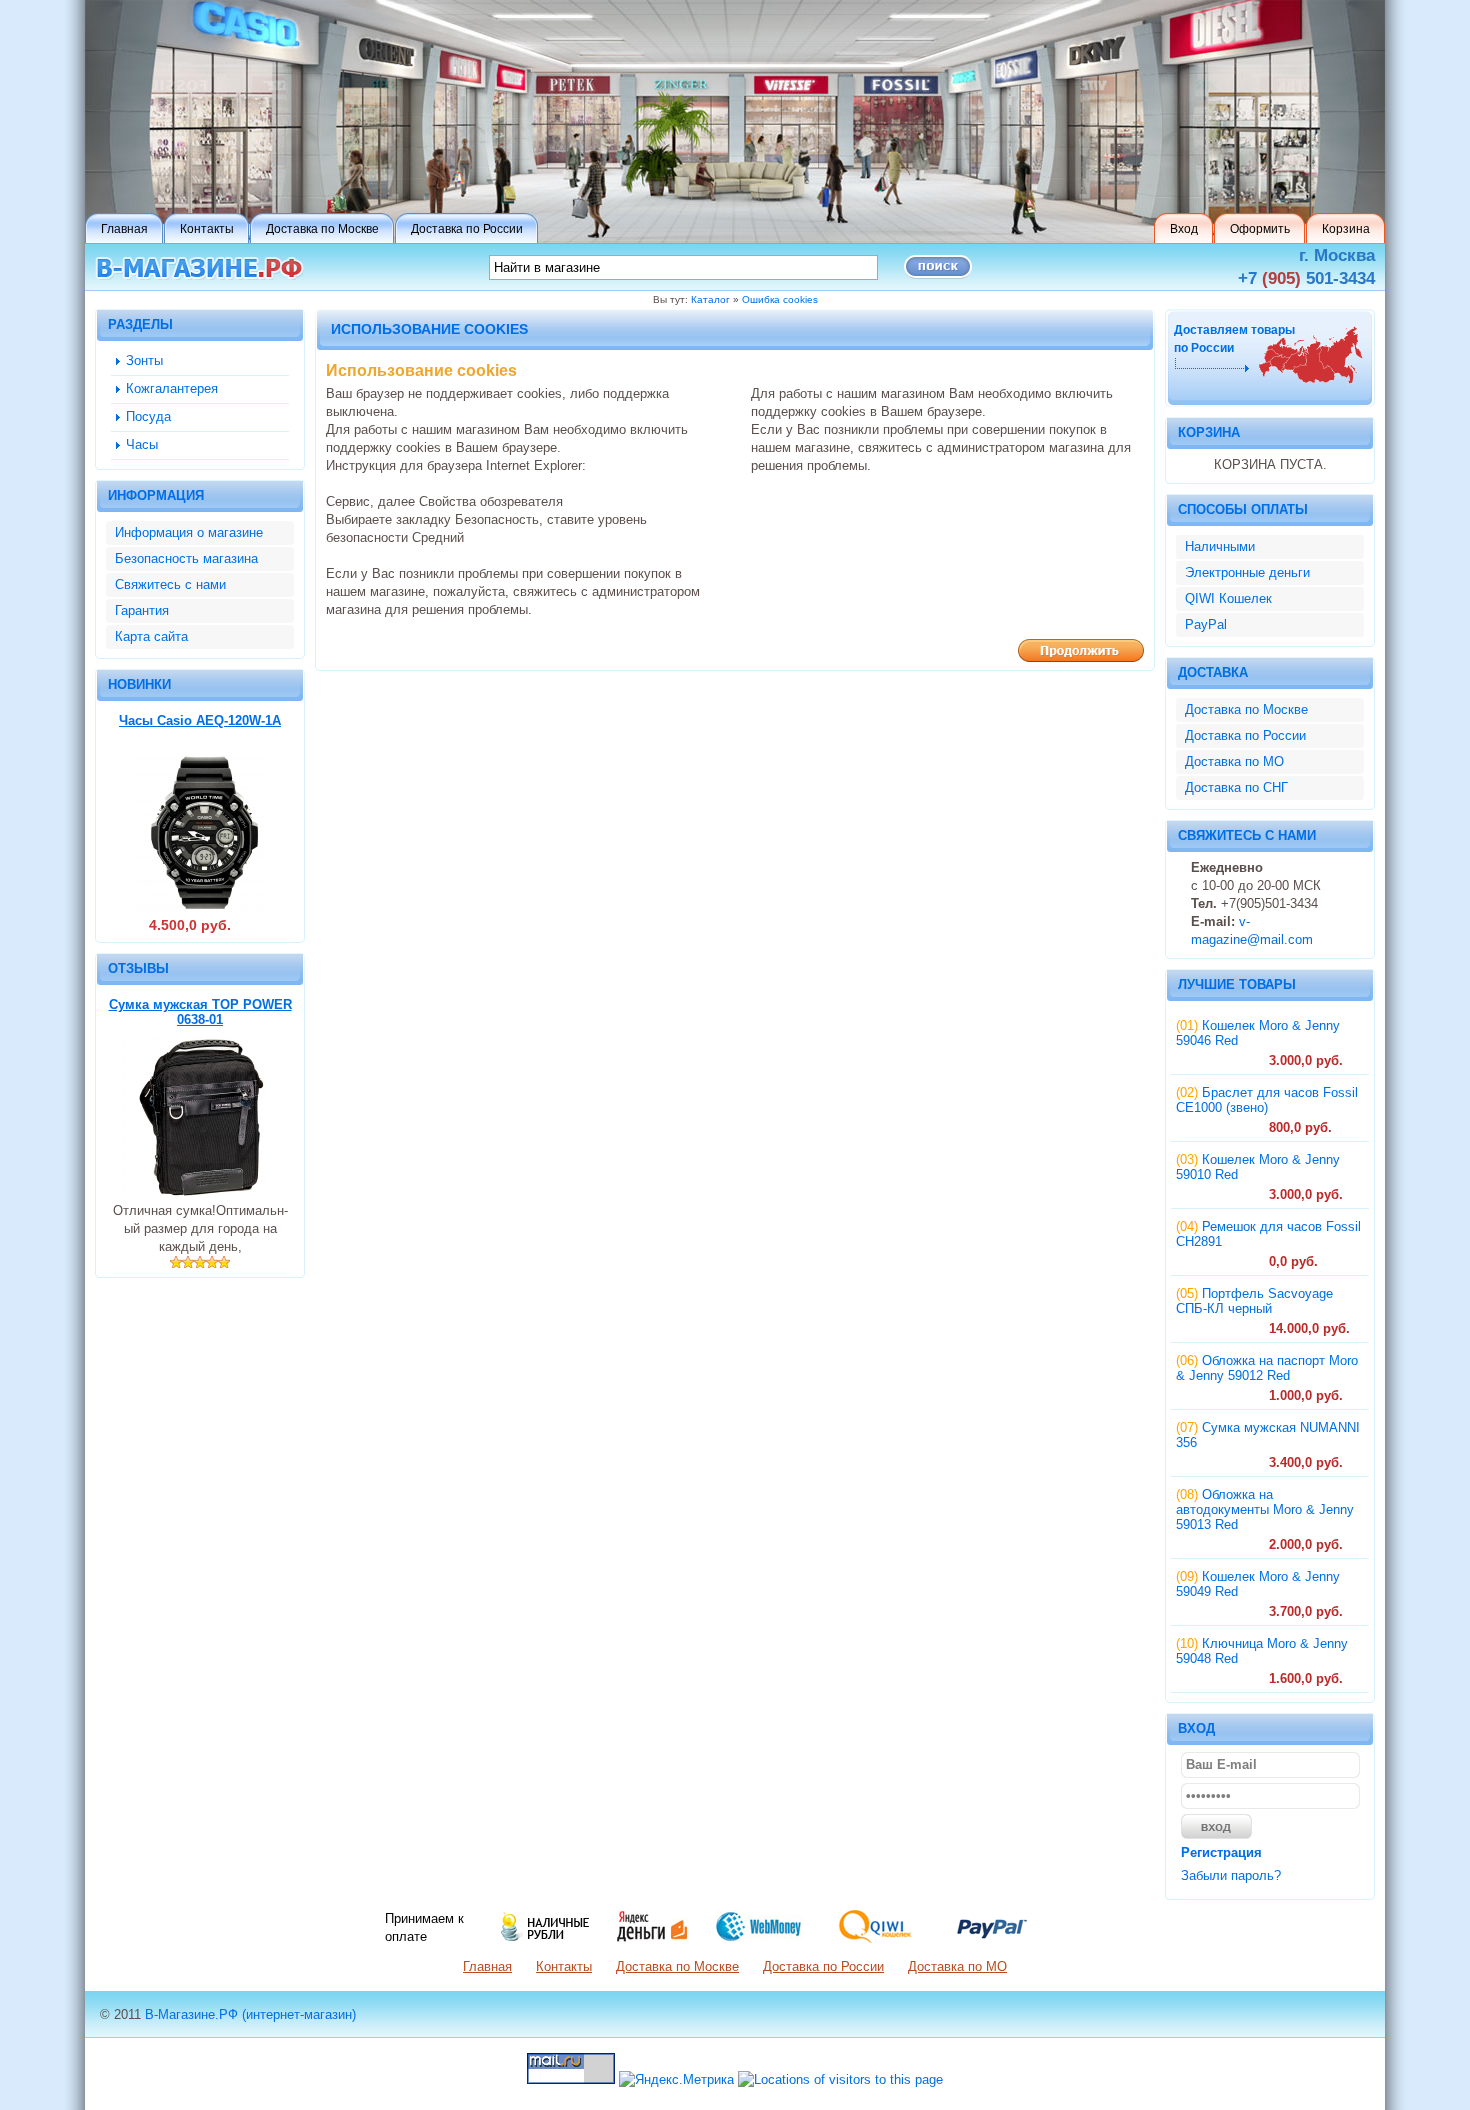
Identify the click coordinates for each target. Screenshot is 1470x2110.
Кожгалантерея (172, 388)
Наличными (1220, 546)
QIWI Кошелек (1228, 598)
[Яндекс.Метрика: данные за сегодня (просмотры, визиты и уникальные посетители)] (676, 2080)
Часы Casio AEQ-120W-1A (200, 720)
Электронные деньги (1247, 572)
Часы (142, 444)
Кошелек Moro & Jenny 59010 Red (1258, 1167)
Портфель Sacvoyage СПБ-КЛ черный (1254, 1301)
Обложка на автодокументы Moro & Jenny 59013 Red (1265, 1509)
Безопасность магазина (186, 558)
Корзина (1209, 432)
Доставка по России (1245, 735)
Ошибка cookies (780, 299)
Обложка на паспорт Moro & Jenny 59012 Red (1267, 1368)
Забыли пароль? (1231, 1875)
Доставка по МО (1234, 761)
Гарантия (142, 610)
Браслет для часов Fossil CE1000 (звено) (1267, 1100)
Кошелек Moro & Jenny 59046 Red (1258, 1033)
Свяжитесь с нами (170, 584)
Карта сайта (151, 636)
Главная (487, 1966)
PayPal (1206, 624)
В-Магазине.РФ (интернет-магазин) (250, 2014)
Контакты (564, 1966)
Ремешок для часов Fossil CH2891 (1268, 1234)
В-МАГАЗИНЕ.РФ (199, 268)
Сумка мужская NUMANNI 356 (1268, 1435)
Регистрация (1221, 1852)
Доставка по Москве (1246, 709)
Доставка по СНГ (1236, 787)
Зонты (144, 360)
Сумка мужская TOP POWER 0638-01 (200, 1012)
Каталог (710, 299)
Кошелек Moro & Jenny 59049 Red (1258, 1584)
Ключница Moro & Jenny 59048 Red (1262, 1651)
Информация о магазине (189, 532)
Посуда (148, 416)
